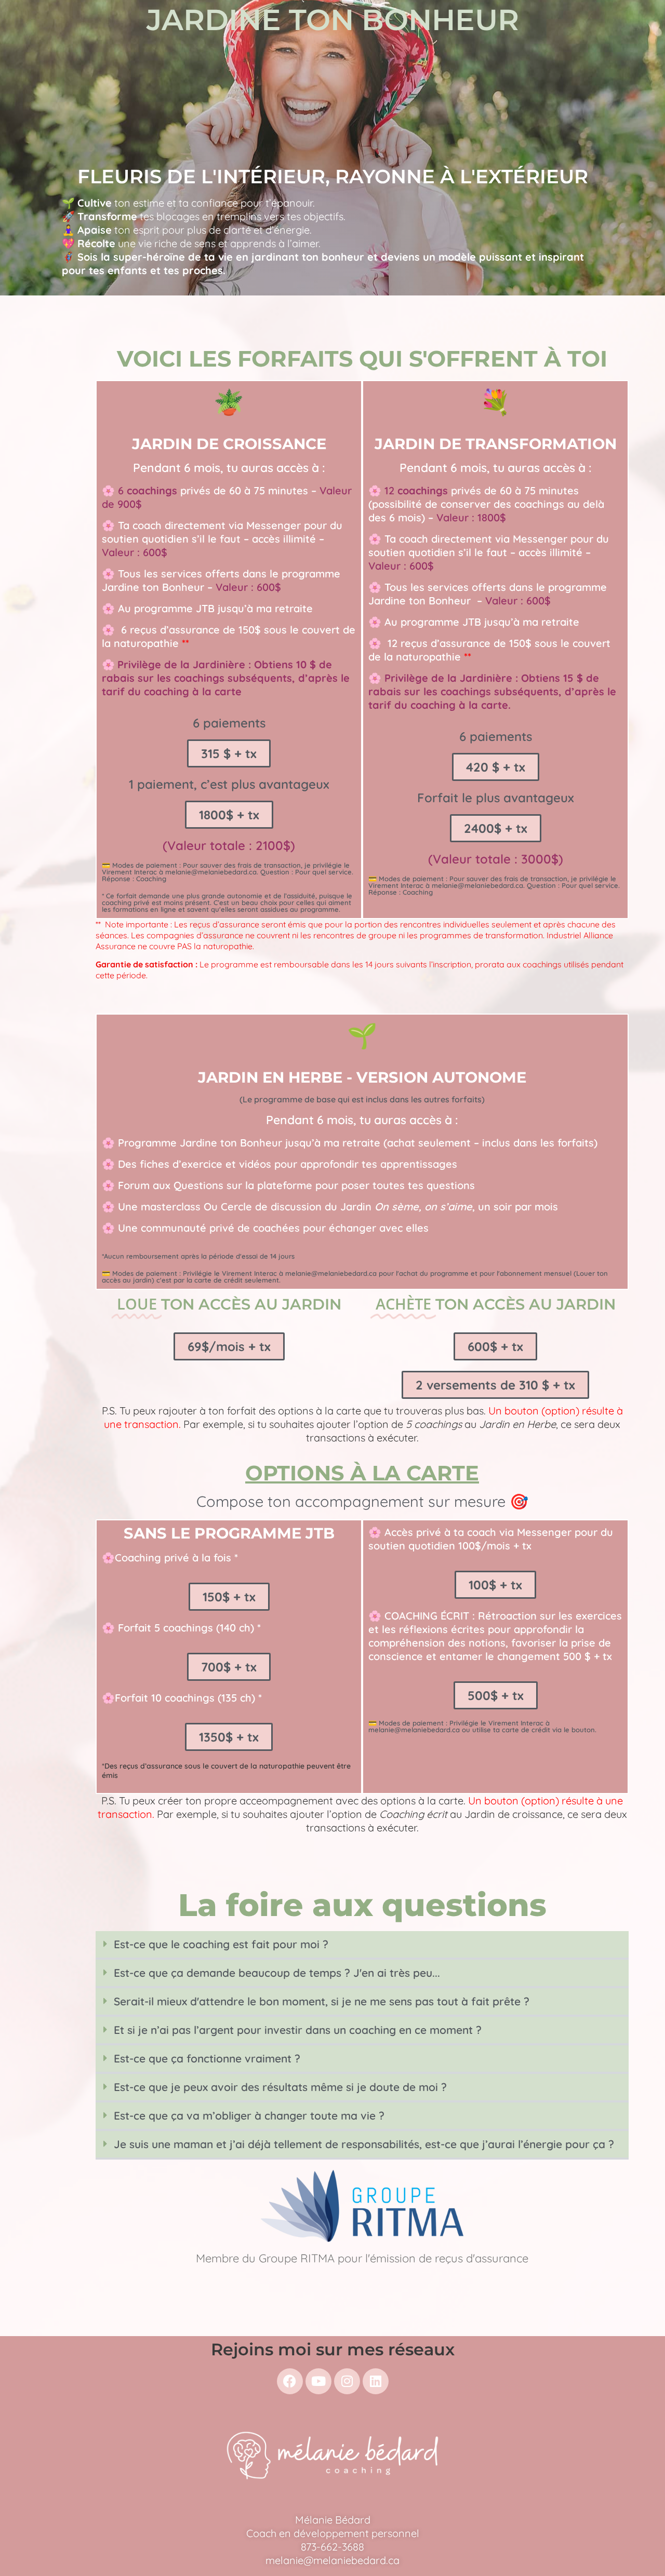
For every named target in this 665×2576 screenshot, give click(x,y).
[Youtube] (318, 2381)
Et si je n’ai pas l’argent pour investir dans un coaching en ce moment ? (298, 2030)
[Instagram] (347, 2381)
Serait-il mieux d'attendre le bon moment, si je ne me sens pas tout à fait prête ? (322, 2001)
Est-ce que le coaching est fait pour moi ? (221, 1944)
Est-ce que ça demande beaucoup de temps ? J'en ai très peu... (277, 1973)
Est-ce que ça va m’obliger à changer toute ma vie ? (249, 2115)
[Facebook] (290, 2381)
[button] (362, 1945)
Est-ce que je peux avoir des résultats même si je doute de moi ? (280, 2087)
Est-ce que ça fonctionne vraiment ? (207, 2058)
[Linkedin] (376, 2381)
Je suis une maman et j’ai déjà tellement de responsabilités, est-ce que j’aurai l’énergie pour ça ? (364, 2144)
